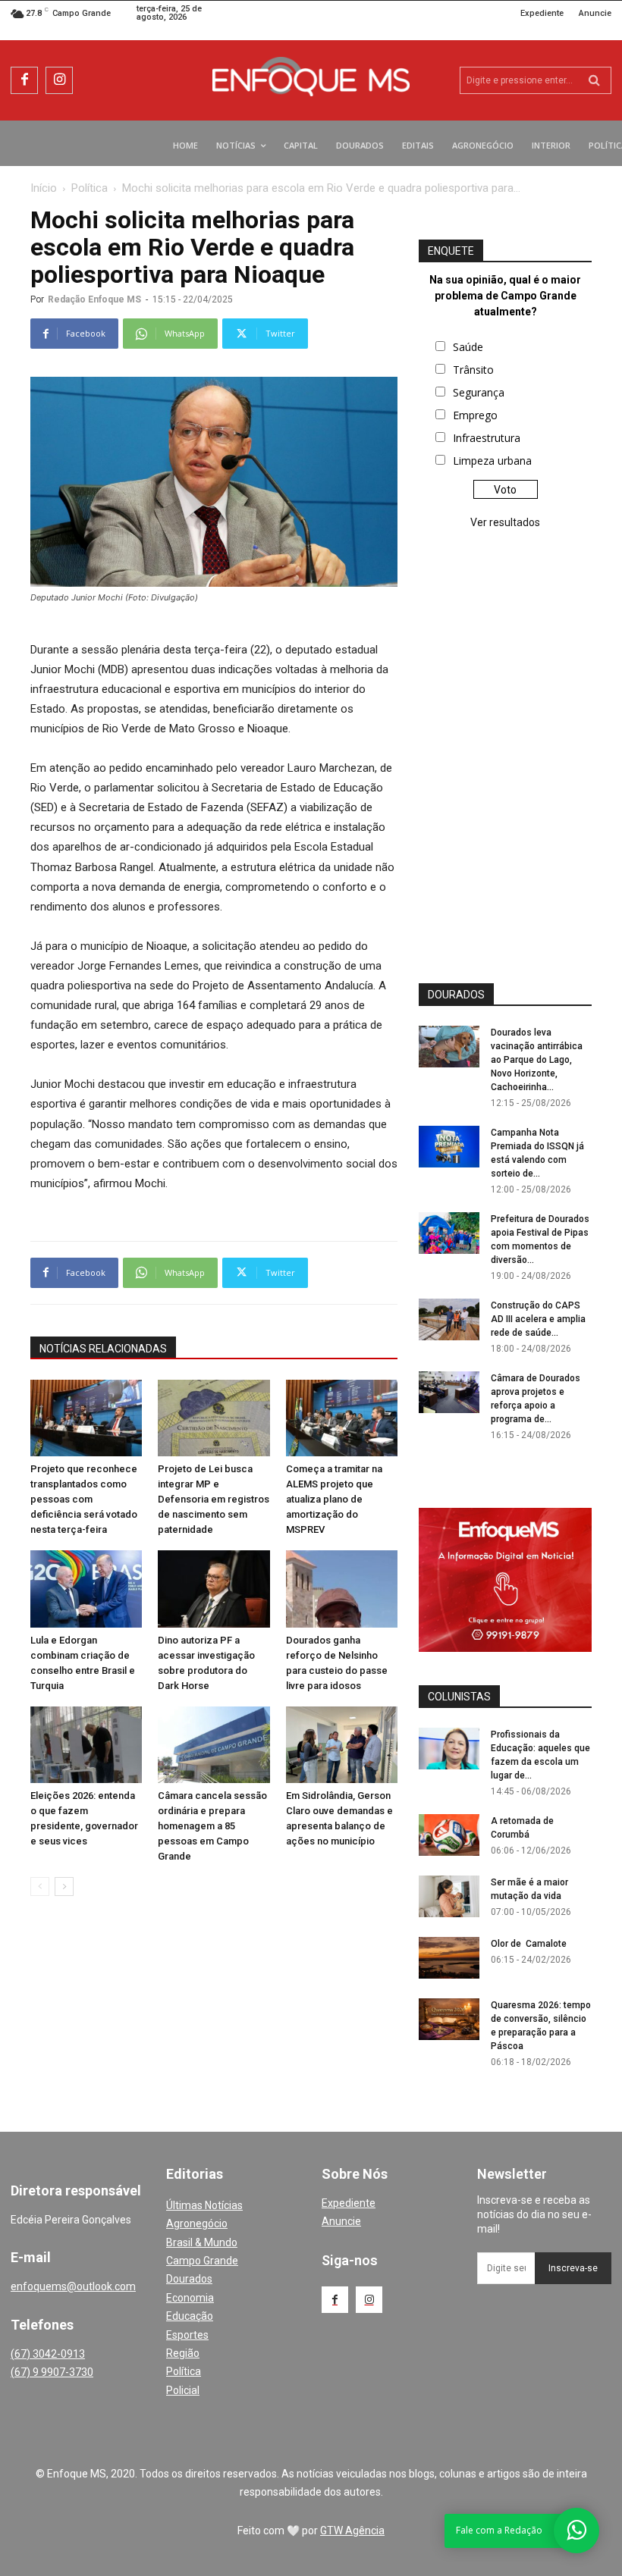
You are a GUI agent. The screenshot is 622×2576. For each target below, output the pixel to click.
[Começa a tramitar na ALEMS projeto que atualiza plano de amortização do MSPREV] (342, 1418)
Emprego (475, 415)
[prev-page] (40, 1887)
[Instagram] (59, 80)
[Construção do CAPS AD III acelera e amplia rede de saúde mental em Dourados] (449, 1319)
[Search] (594, 80)
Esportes (187, 2335)
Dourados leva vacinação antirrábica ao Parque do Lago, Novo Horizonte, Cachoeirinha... (537, 1060)
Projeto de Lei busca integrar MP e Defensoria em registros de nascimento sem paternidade (214, 1499)
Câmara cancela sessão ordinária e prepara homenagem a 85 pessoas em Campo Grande (212, 1826)
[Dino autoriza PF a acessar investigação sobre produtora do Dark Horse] (214, 1589)
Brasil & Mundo (202, 2242)
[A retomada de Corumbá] (449, 1835)
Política (90, 188)
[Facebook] (24, 80)
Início (44, 188)
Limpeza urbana (492, 461)
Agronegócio (197, 2223)
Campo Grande (202, 2261)
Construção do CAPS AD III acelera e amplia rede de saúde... (538, 1319)
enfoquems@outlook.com (73, 2286)
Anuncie (341, 2221)
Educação (190, 2316)
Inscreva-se (573, 2268)
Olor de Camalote (529, 1944)
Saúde (468, 347)
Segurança (479, 392)
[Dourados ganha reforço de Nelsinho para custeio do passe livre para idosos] (342, 1589)
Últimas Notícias (204, 2205)
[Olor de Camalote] (449, 1958)
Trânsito (473, 370)
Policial (183, 2390)
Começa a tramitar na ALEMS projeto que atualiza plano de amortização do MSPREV (334, 1499)
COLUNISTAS (459, 1697)
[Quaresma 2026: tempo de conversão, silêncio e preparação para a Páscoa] (449, 2019)
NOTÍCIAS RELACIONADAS (103, 1349)
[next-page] (64, 1887)
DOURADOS (456, 995)
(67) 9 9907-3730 (52, 2372)
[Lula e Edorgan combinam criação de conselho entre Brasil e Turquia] (86, 1589)
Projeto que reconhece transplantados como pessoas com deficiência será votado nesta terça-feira (84, 1499)
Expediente (349, 2203)
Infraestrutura (487, 438)
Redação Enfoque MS (94, 299)
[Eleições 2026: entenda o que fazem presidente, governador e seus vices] (86, 1745)
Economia (190, 2298)
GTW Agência (352, 2531)
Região (183, 2353)
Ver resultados (505, 522)
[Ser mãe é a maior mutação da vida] (449, 1896)
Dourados (189, 2279)
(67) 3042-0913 (48, 2354)
